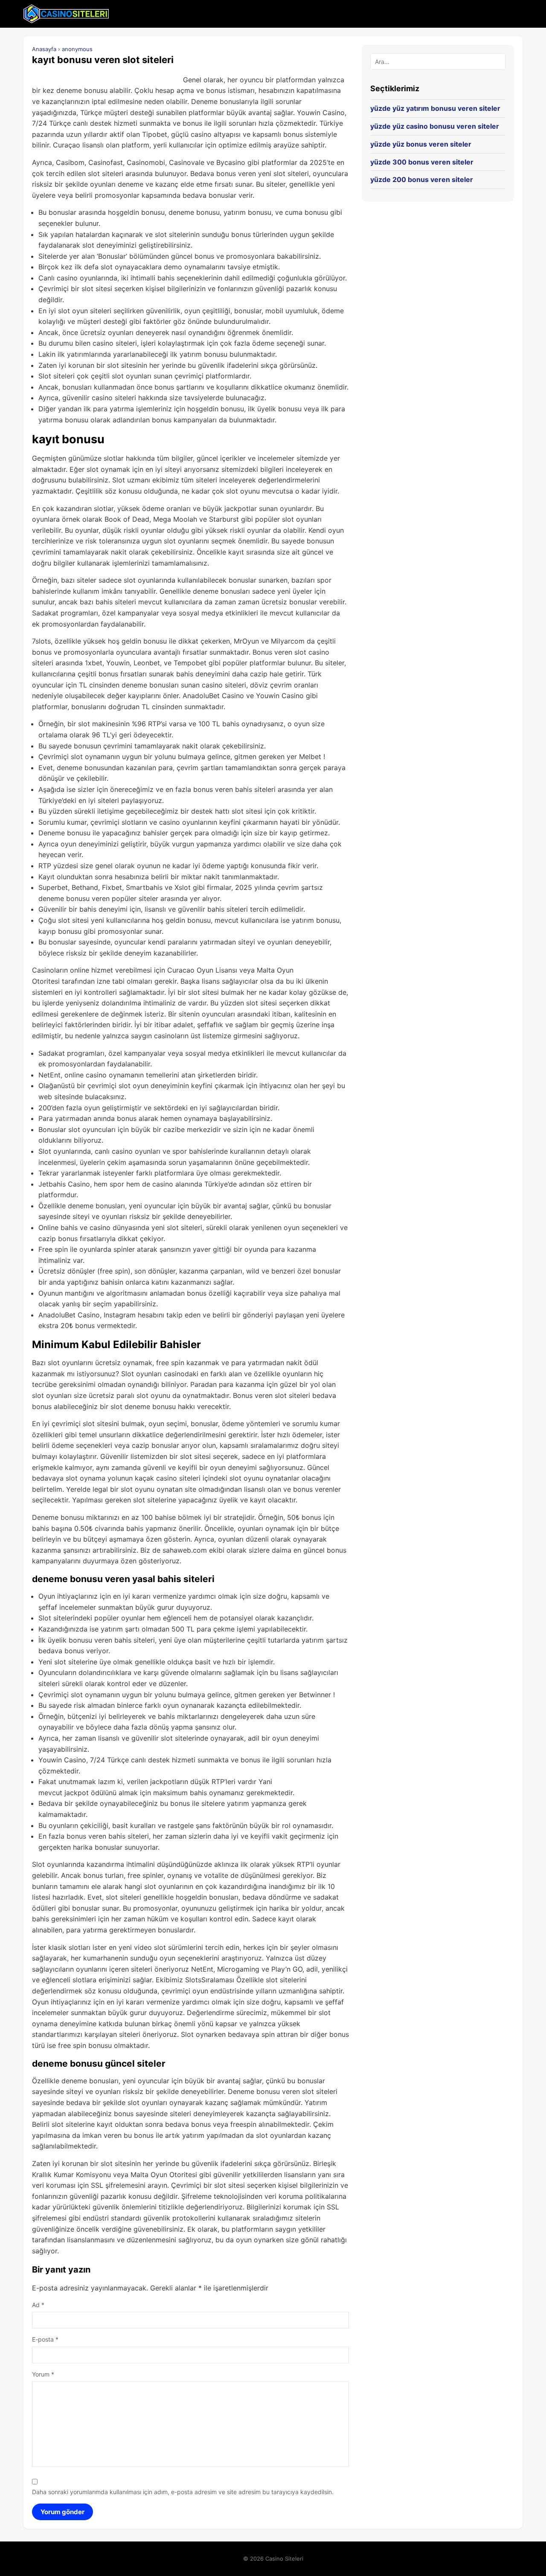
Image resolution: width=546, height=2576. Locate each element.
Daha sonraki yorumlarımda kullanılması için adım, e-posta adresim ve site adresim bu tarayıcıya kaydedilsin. (183, 2492)
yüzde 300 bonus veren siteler (422, 162)
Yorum (43, 2374)
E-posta (45, 2339)
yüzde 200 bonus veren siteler (422, 179)
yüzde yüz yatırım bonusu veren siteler (435, 108)
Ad (38, 2305)
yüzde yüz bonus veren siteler (421, 144)
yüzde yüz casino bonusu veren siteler (435, 126)
